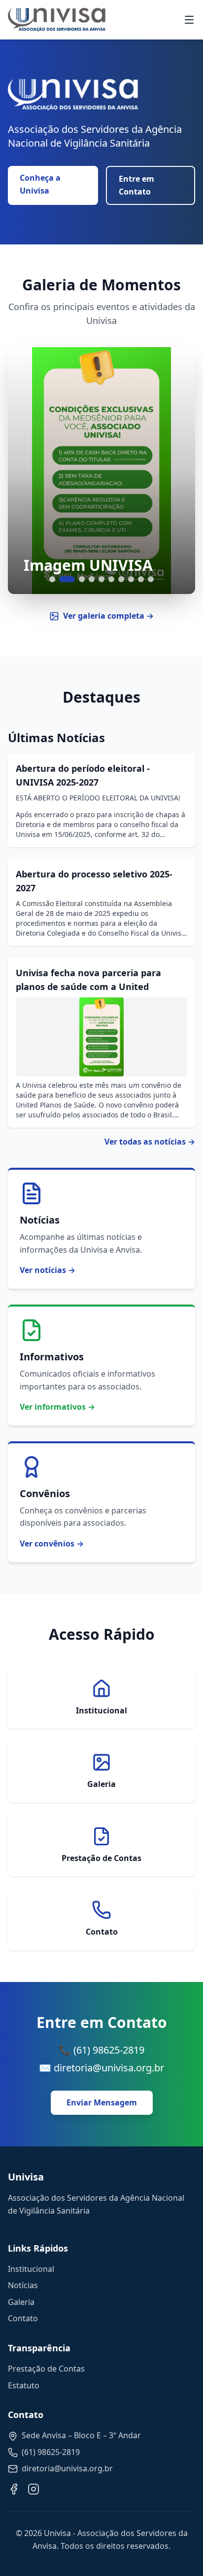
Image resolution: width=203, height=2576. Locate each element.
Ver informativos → (57, 1407)
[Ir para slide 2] (67, 579)
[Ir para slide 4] (92, 579)
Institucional (31, 2269)
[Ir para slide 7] (121, 579)
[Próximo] (175, 471)
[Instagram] (34, 2489)
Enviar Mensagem (102, 2102)
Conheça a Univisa (40, 184)
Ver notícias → (48, 1270)
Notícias (23, 2285)
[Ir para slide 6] (111, 579)
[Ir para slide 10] (151, 579)
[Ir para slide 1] (52, 579)
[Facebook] (14, 2489)
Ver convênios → (52, 1544)
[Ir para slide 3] (82, 579)
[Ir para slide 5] (101, 579)
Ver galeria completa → (108, 616)
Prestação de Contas (46, 2369)
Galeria (21, 2302)
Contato (23, 2318)
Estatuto (24, 2385)
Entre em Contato (136, 185)
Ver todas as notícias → (150, 1142)
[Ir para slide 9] (141, 579)
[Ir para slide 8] (131, 579)
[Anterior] (28, 471)
